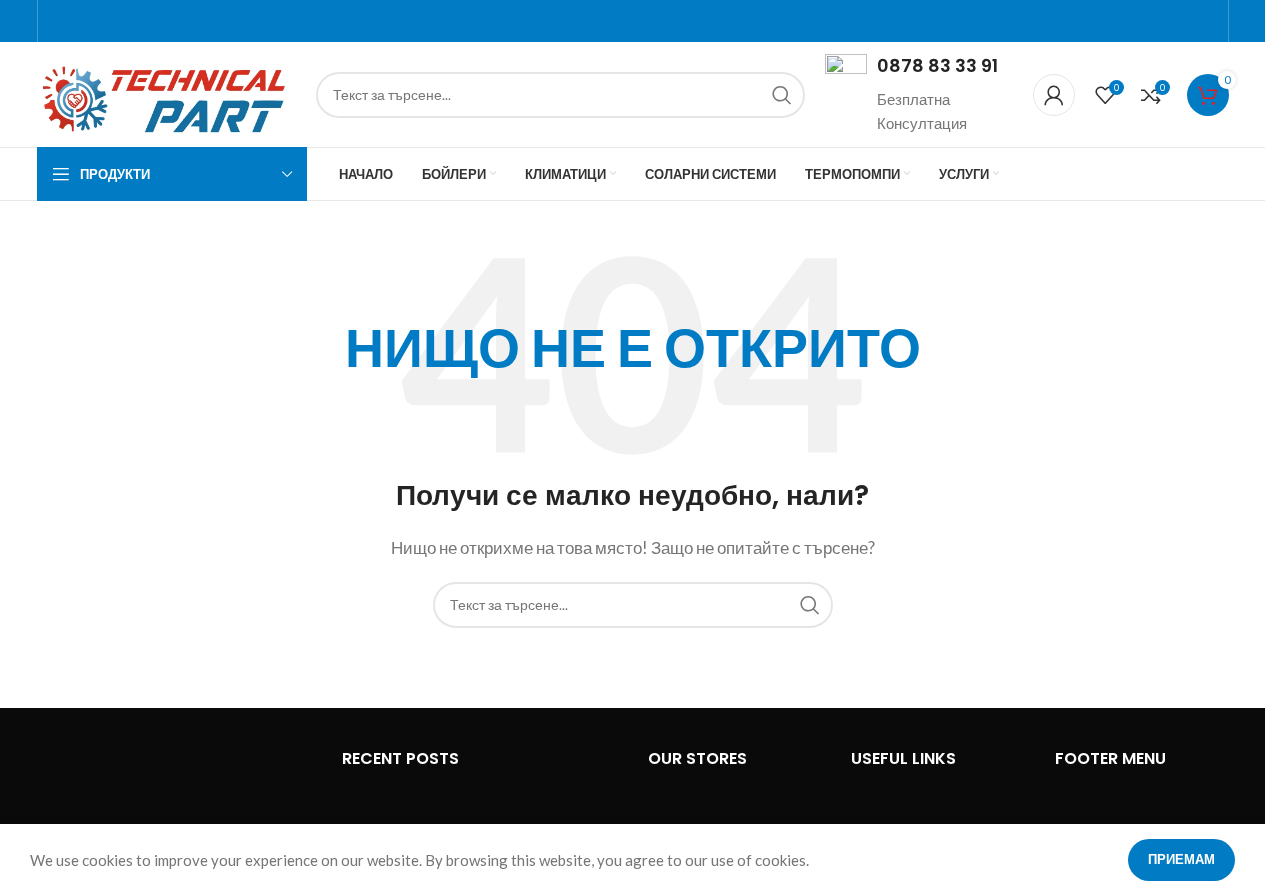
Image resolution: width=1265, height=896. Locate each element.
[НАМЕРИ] (782, 95)
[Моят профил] (1054, 95)
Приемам (1181, 859)
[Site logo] (166, 92)
